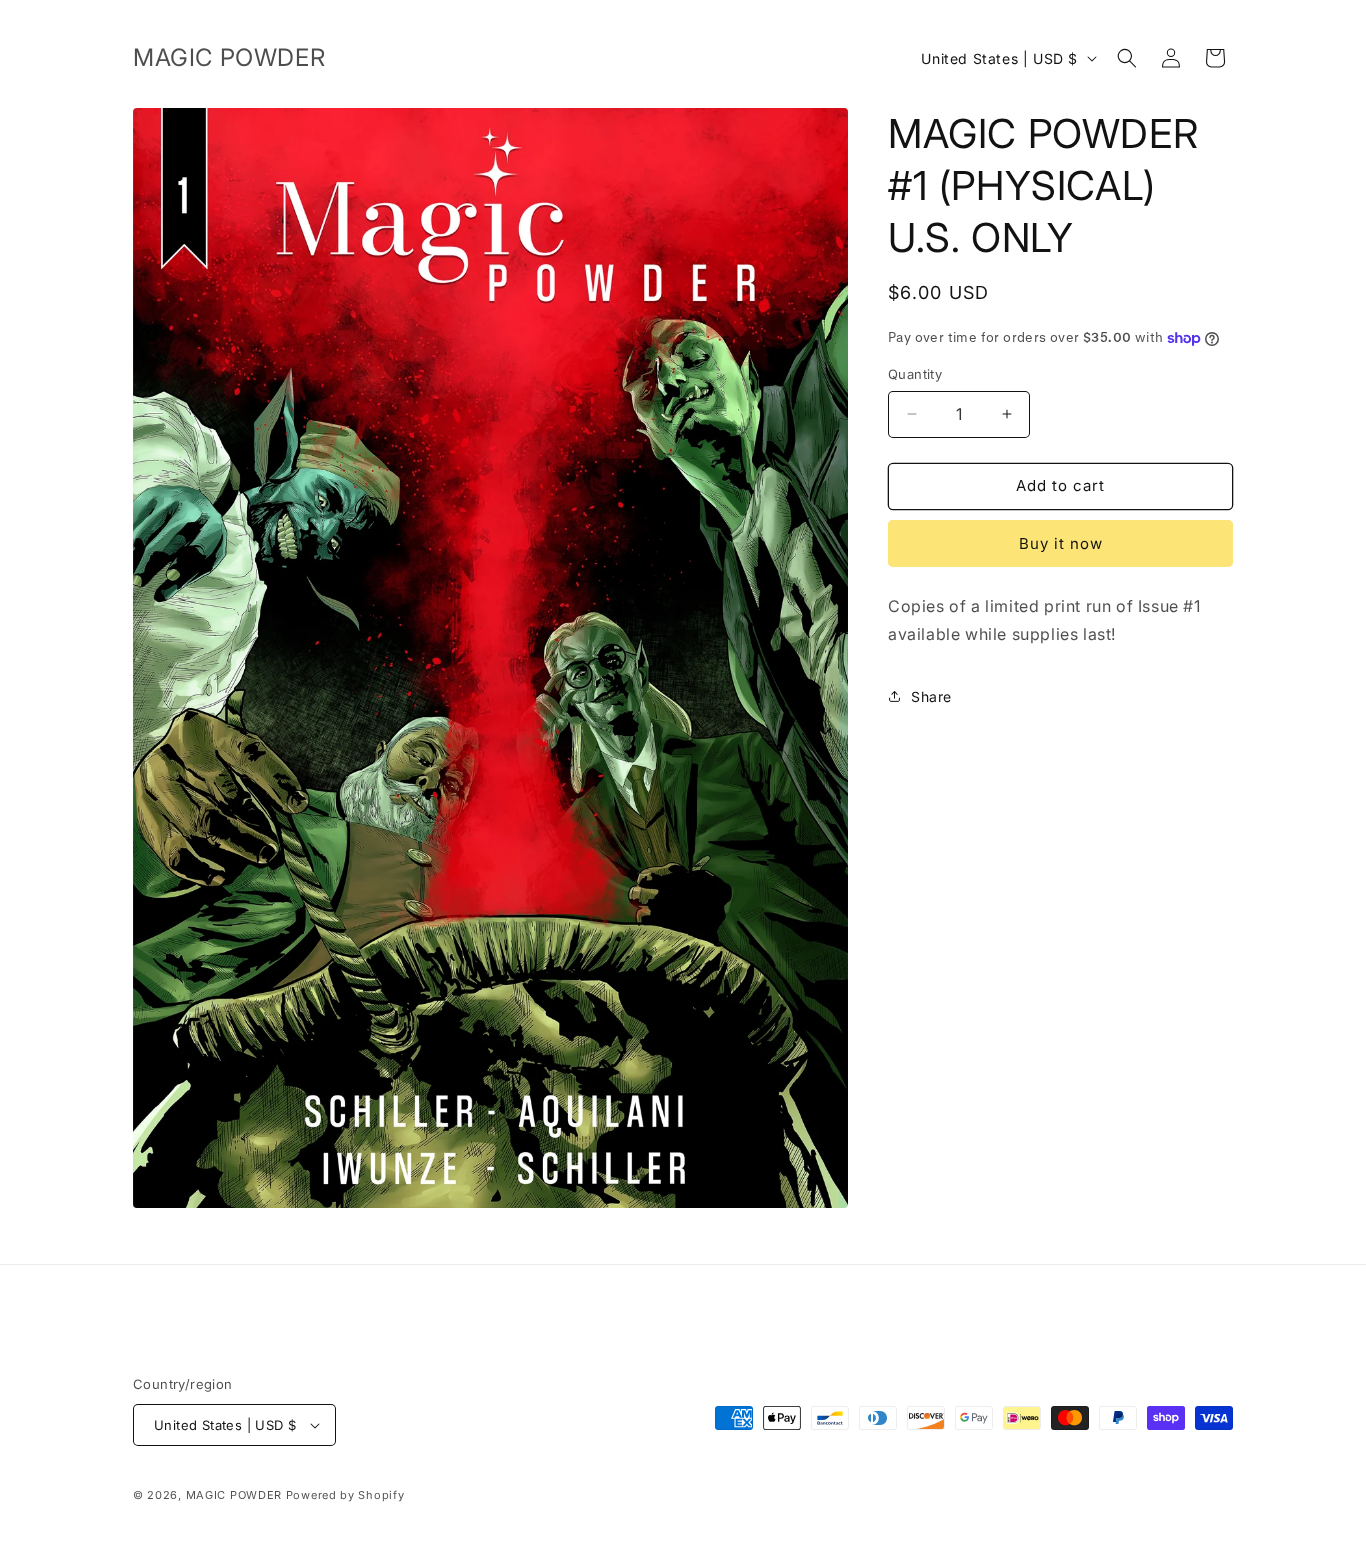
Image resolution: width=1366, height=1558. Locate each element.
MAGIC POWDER (234, 1495)
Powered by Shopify (345, 1495)
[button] (1127, 58)
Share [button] (931, 696)
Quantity (915, 374)
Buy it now (1061, 543)
